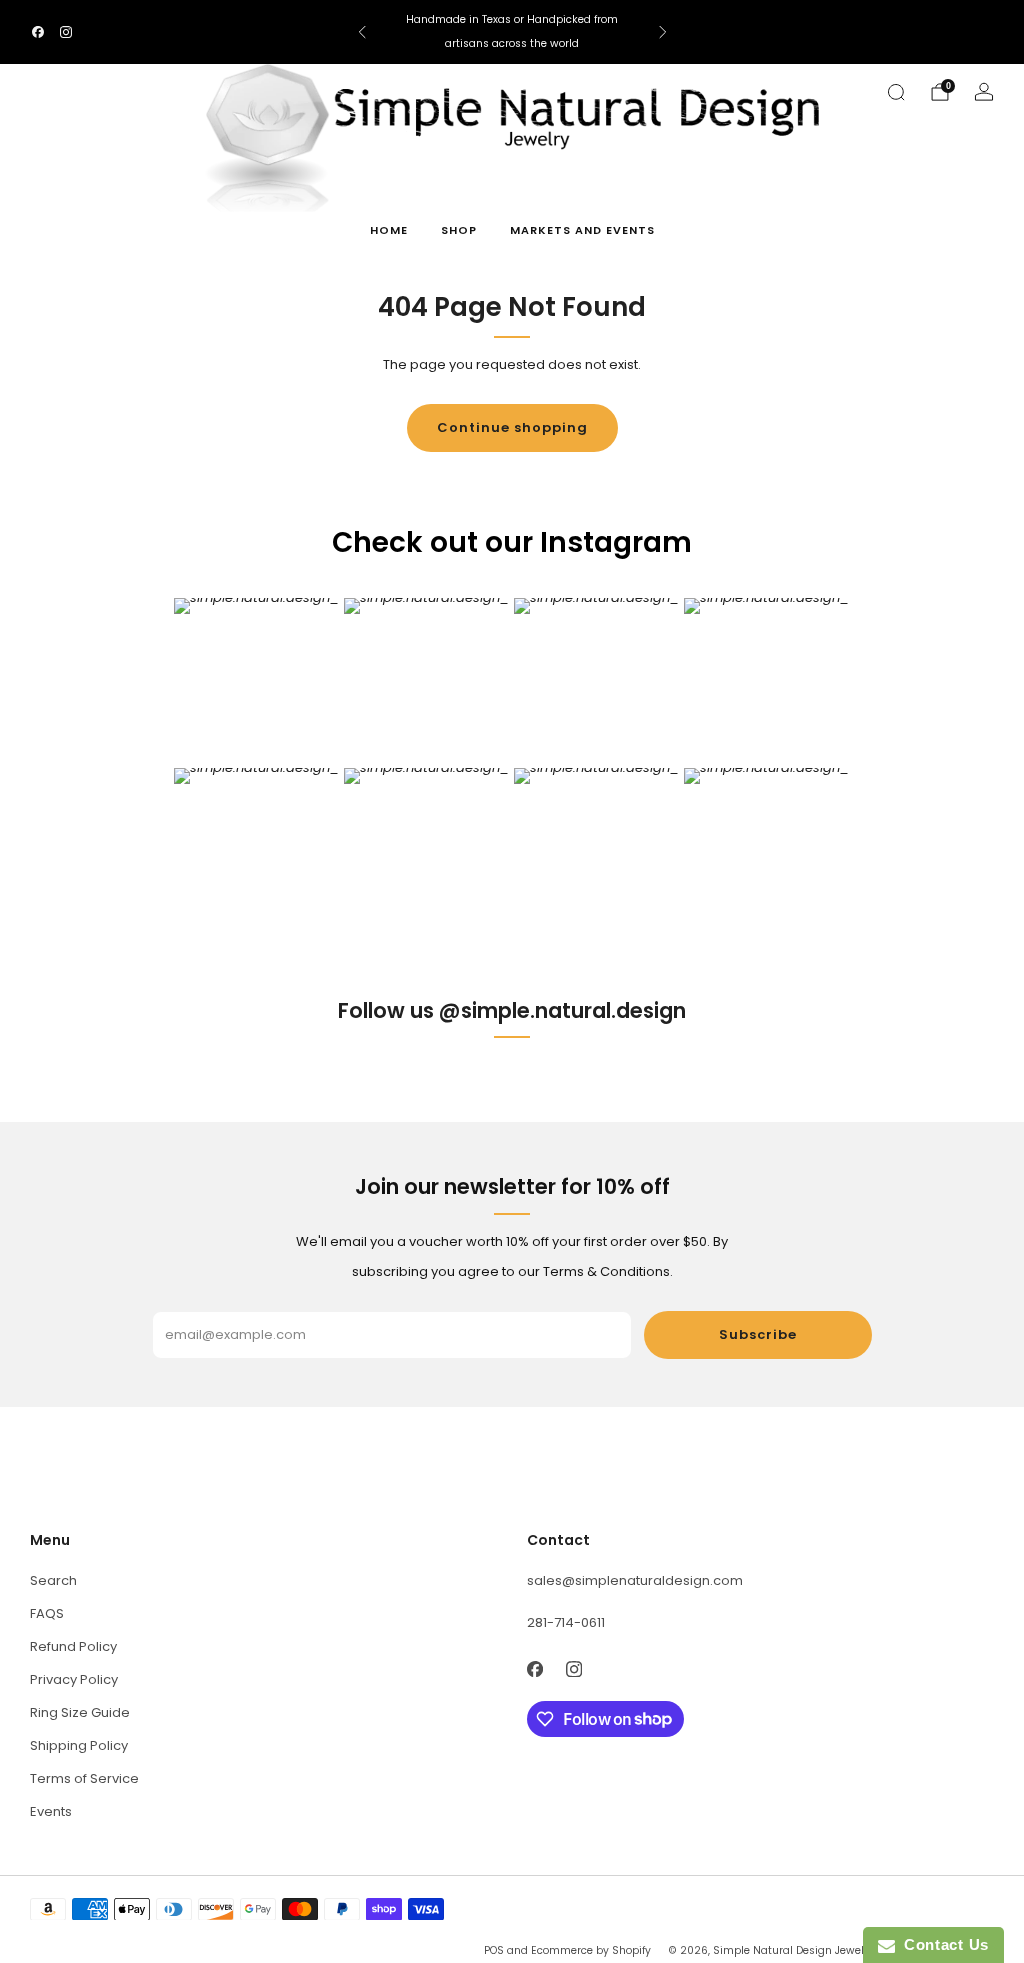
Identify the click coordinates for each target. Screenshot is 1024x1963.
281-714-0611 (566, 1622)
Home (389, 230)
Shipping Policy (79, 1745)
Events (51, 1811)
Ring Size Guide (80, 1712)
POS (494, 1950)
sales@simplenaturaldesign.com (635, 1580)
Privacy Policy (74, 1679)
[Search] (896, 92)
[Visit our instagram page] (66, 32)
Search (53, 1580)
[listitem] (512, 32)
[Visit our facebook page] (38, 32)
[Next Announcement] (663, 32)
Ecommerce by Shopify (591, 1950)
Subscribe (758, 1334)
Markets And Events (582, 230)
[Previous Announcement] (362, 32)
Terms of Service (84, 1778)
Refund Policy (73, 1646)
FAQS (47, 1613)
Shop (459, 230)
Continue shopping (512, 427)
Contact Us (942, 1944)
